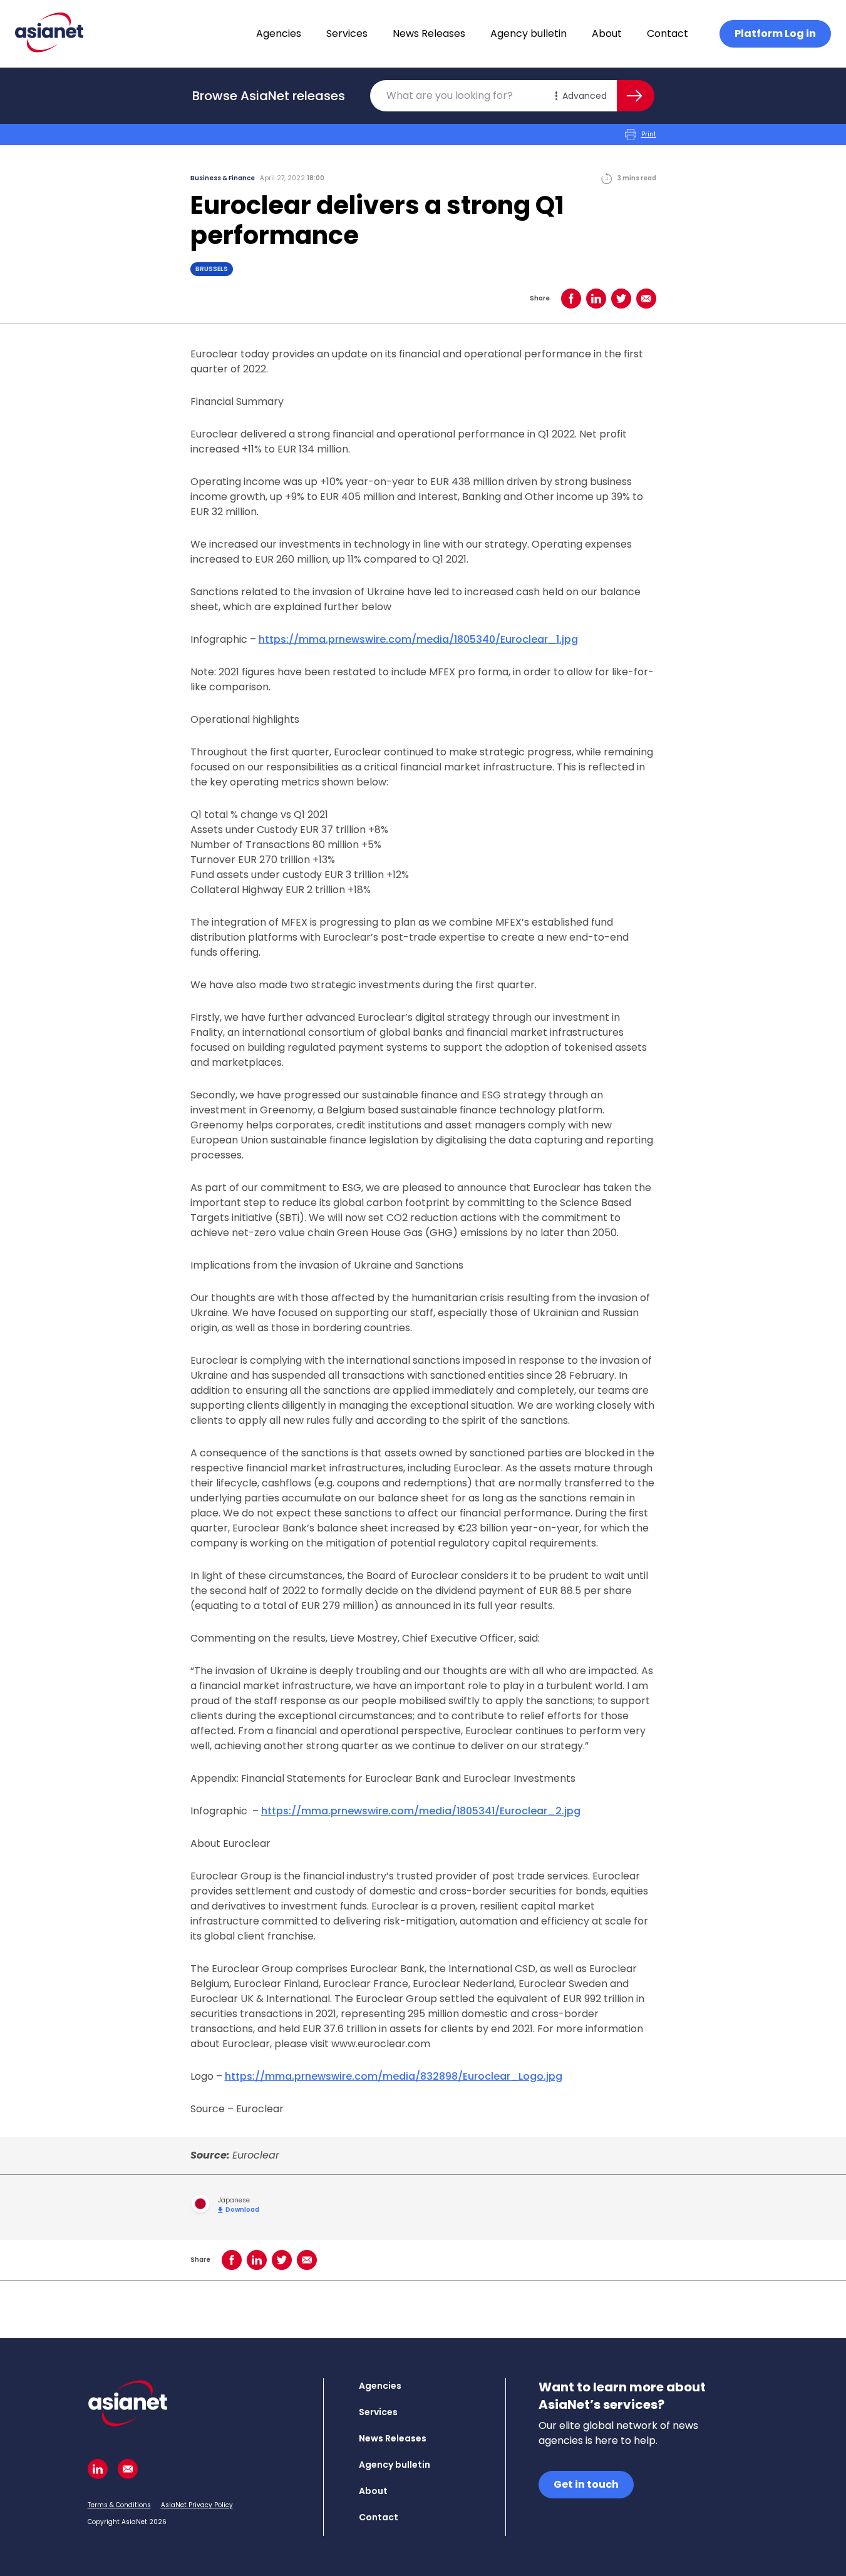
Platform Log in (775, 33)
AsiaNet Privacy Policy (197, 2505)
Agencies (279, 33)
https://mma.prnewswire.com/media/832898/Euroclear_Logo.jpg (394, 2076)
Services (347, 33)
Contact (668, 33)
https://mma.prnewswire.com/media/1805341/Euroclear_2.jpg (421, 1811)
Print (649, 134)
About (607, 33)
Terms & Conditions (119, 2505)
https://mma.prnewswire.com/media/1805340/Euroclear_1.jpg (418, 639)
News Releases (429, 33)
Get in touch (586, 2484)
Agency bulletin (529, 33)
